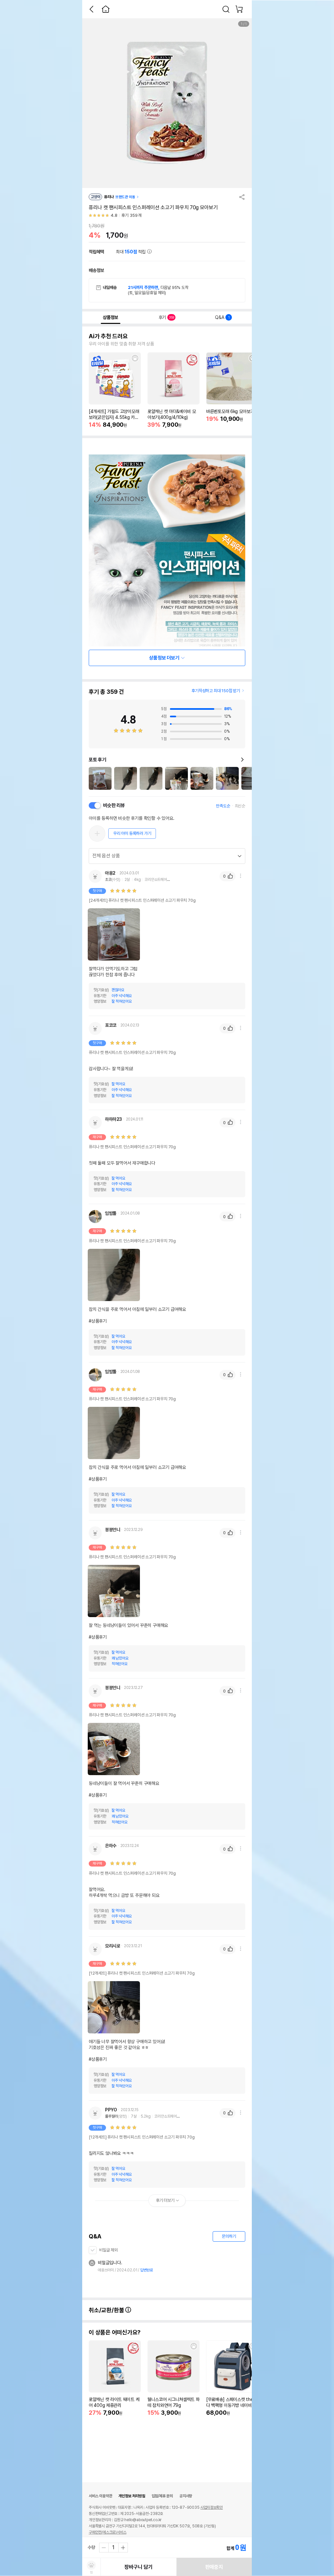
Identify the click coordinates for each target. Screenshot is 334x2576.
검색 (226, 9)
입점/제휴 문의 (162, 2496)
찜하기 (135, 358)
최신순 (240, 806)
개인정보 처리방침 (132, 2496)
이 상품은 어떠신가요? (115, 2332)
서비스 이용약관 (100, 2496)
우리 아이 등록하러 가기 (132, 833)
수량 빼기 (104, 2548)
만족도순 (223, 806)
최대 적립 (131, 252)
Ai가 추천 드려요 (108, 336)
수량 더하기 (123, 2548)
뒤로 (91, 9)
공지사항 (186, 2496)
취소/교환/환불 (107, 2310)
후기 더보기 (165, 2200)
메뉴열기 (240, 876)
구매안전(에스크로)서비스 (107, 2532)
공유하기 (242, 197)
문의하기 (229, 2236)
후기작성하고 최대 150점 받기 (216, 691)
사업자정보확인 (212, 2507)
